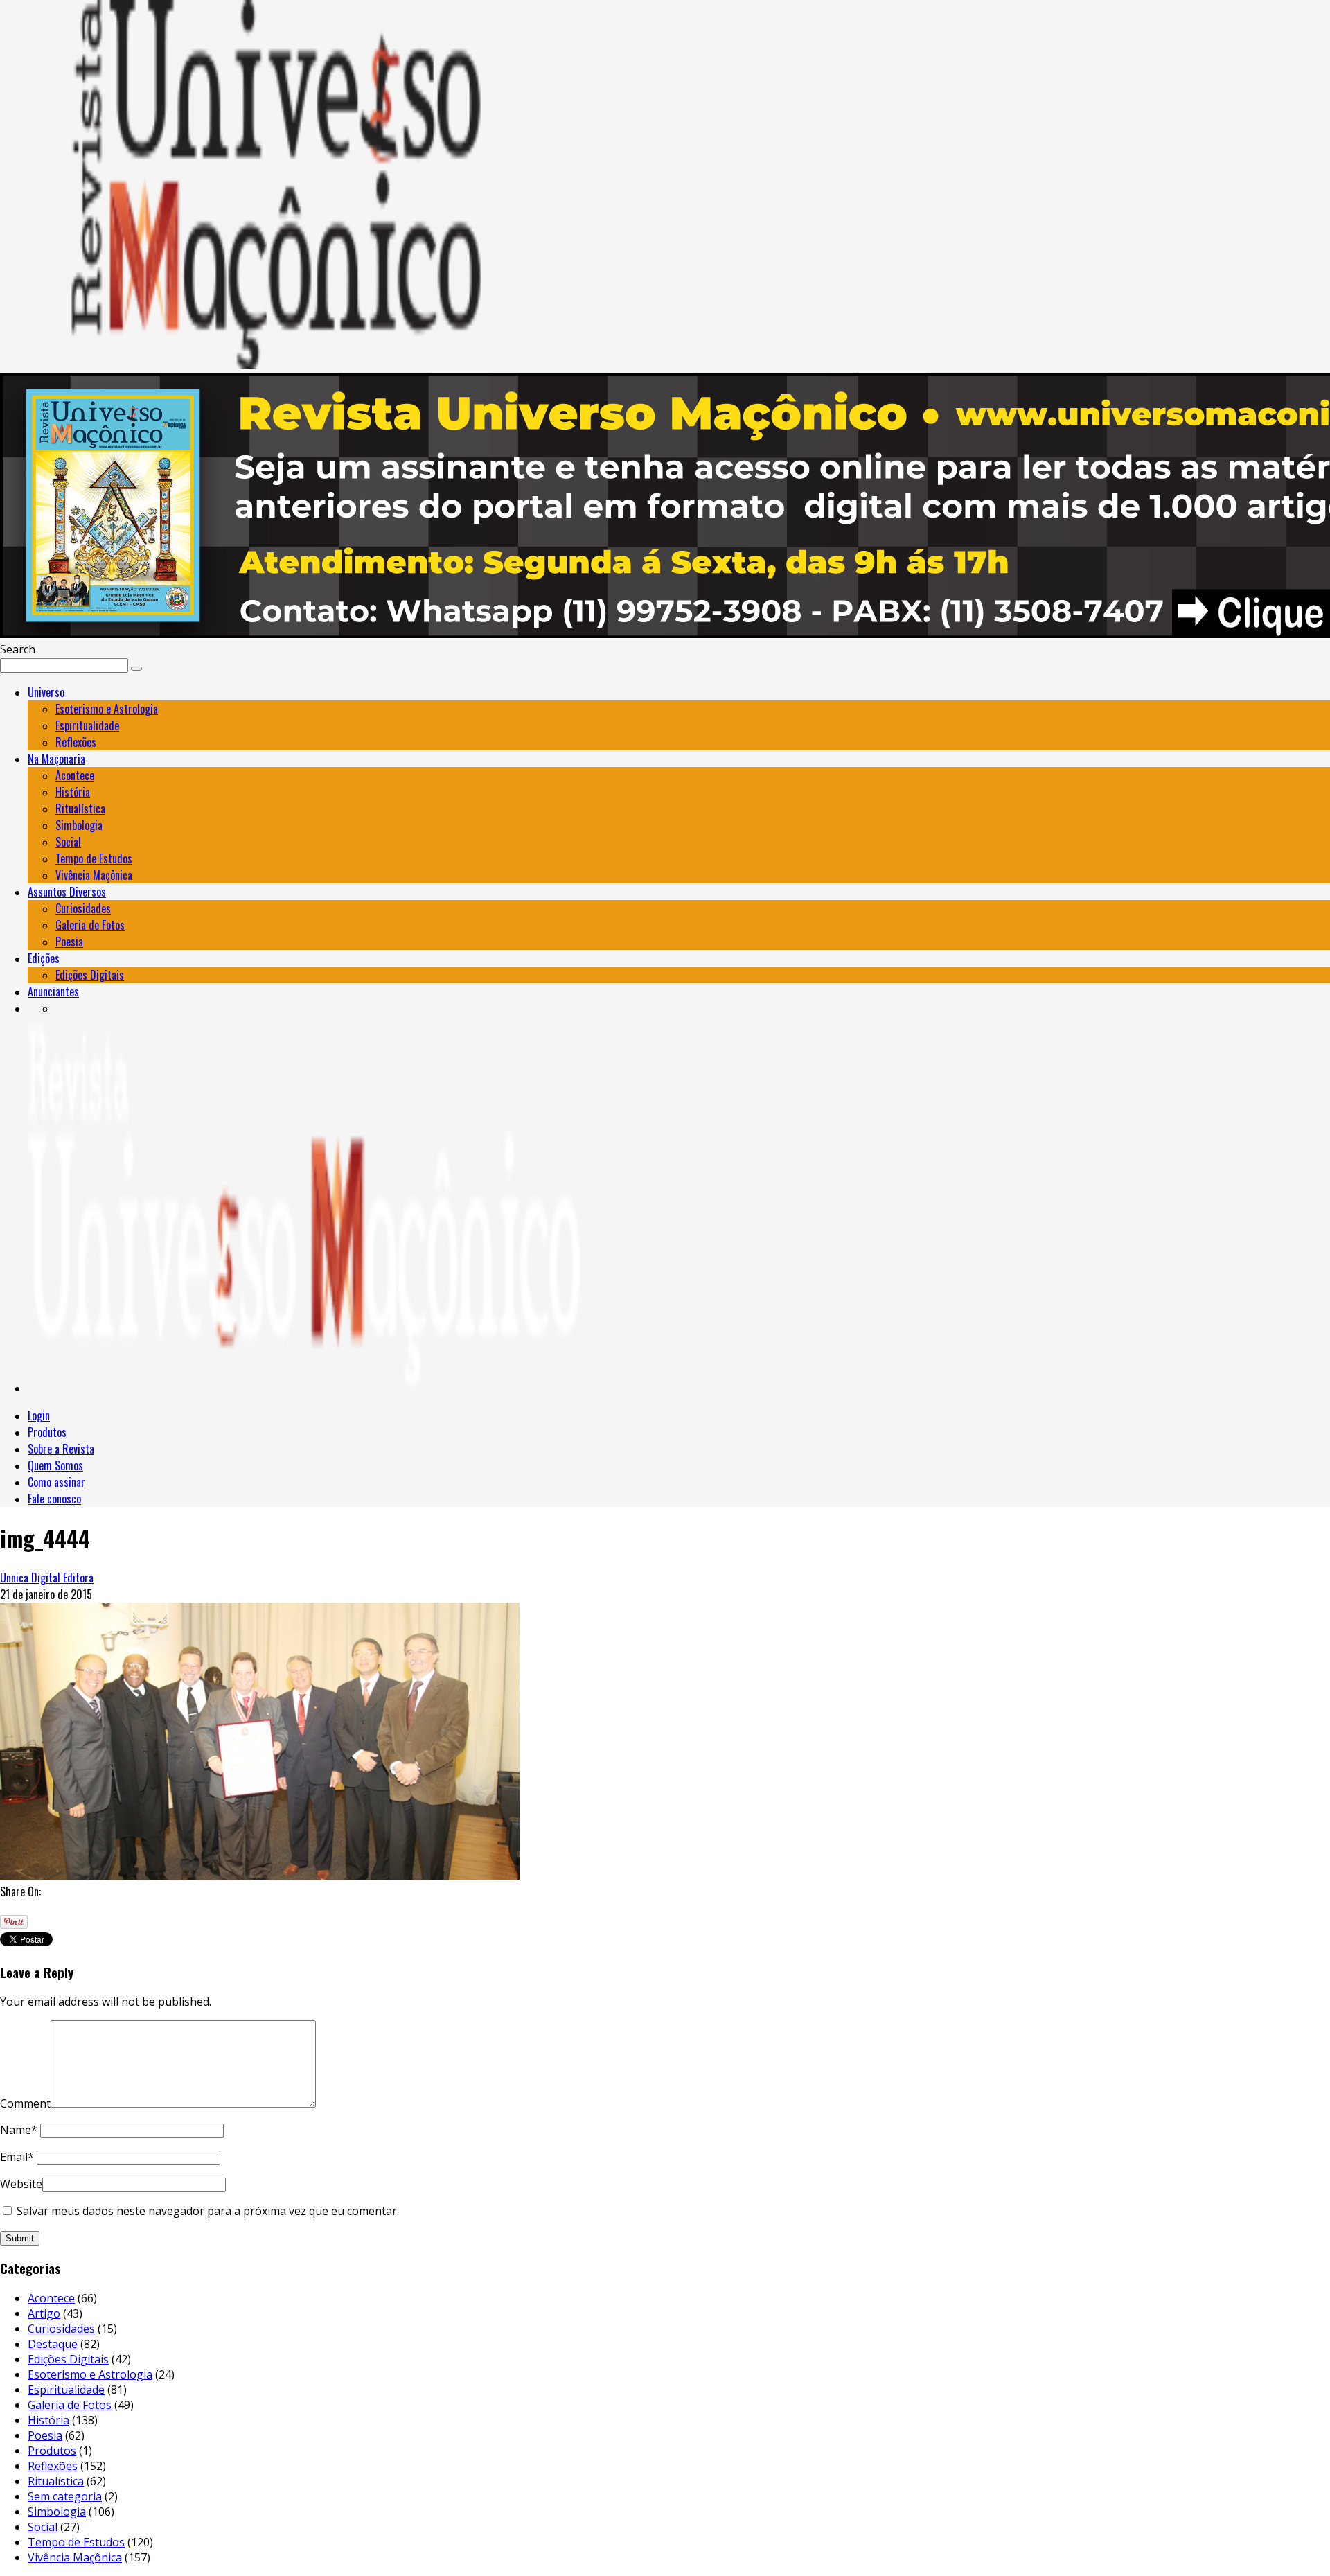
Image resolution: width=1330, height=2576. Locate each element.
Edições (44, 958)
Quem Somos (55, 1465)
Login (39, 1415)
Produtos (47, 1432)
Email (17, 2157)
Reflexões (76, 742)
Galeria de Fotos (90, 925)
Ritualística (80, 809)
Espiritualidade (87, 725)
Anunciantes (53, 991)
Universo (46, 692)
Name (19, 2130)
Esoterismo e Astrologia (107, 709)
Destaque (53, 2344)
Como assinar (56, 1482)
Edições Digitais (90, 975)
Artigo (44, 2313)
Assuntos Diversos (67, 892)
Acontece (75, 775)
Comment (25, 2103)
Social (68, 842)
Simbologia (79, 825)
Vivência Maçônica (94, 875)
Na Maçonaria (56, 759)
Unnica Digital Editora (47, 1578)
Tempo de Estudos (94, 858)
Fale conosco (54, 1499)
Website (21, 2184)
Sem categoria (65, 2496)
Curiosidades (83, 908)
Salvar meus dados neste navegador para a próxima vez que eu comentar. (208, 2211)
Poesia (69, 942)
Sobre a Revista (61, 1449)
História (73, 792)
